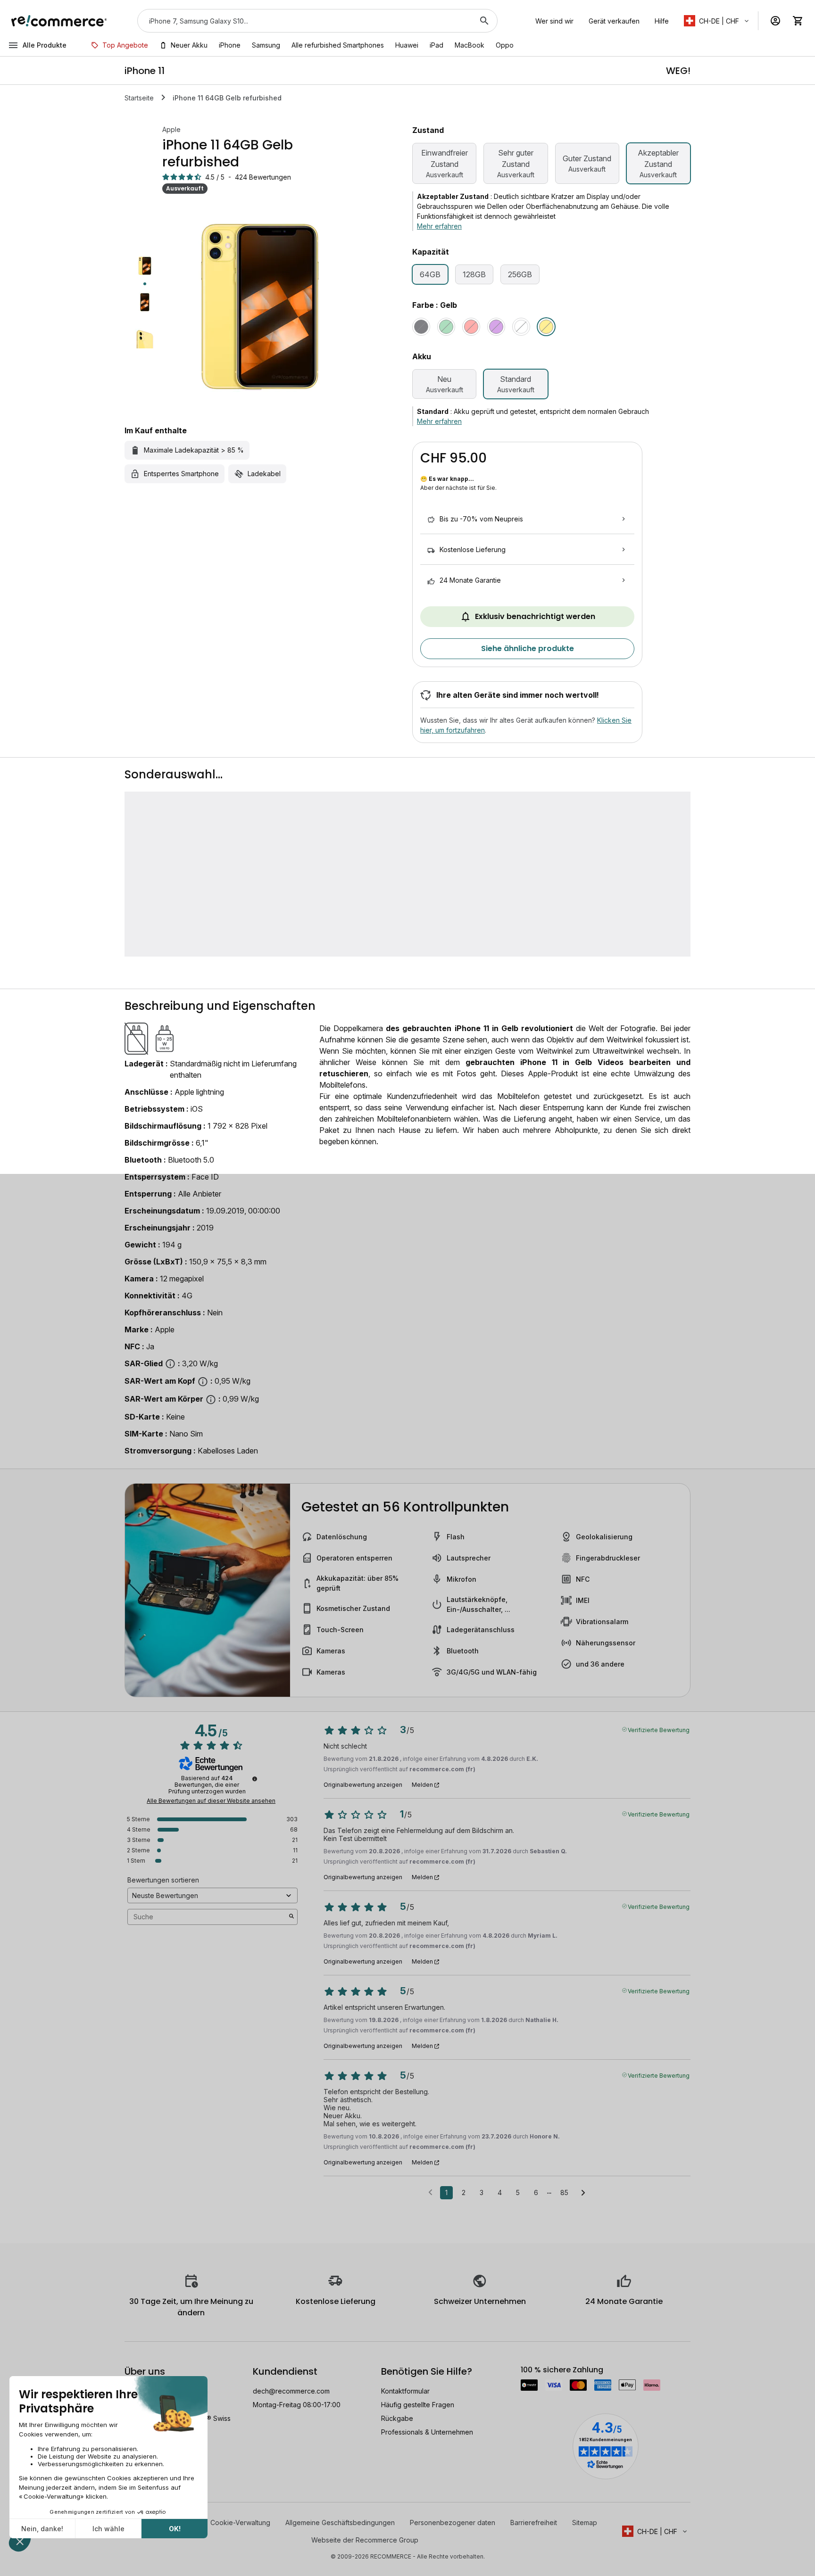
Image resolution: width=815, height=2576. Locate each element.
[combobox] (304, 21)
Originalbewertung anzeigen (363, 1785)
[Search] (484, 21)
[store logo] (59, 21)
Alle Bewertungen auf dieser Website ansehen (211, 1801)
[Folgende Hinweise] (583, 2193)
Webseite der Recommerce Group (365, 2540)
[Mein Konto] (775, 21)
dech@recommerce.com (291, 2391)
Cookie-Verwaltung (240, 2522)
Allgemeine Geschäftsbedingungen (340, 2522)
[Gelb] (546, 327)
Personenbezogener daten (453, 2522)
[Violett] (496, 327)
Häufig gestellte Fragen (418, 2405)
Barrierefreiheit (534, 2522)
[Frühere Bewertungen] (430, 2192)
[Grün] (446, 327)
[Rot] (471, 327)
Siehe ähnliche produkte (528, 648)
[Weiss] (521, 327)
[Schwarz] (421, 327)
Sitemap (585, 2522)
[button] (717, 21)
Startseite (139, 98)
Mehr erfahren (439, 226)
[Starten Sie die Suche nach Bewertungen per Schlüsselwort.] (291, 1917)
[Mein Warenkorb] (798, 21)
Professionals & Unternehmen (427, 2432)
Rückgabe (397, 2418)
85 (564, 2192)
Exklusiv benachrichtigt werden (535, 616)
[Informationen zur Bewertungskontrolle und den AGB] (255, 1779)
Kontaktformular (405, 2391)
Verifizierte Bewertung (659, 1729)
